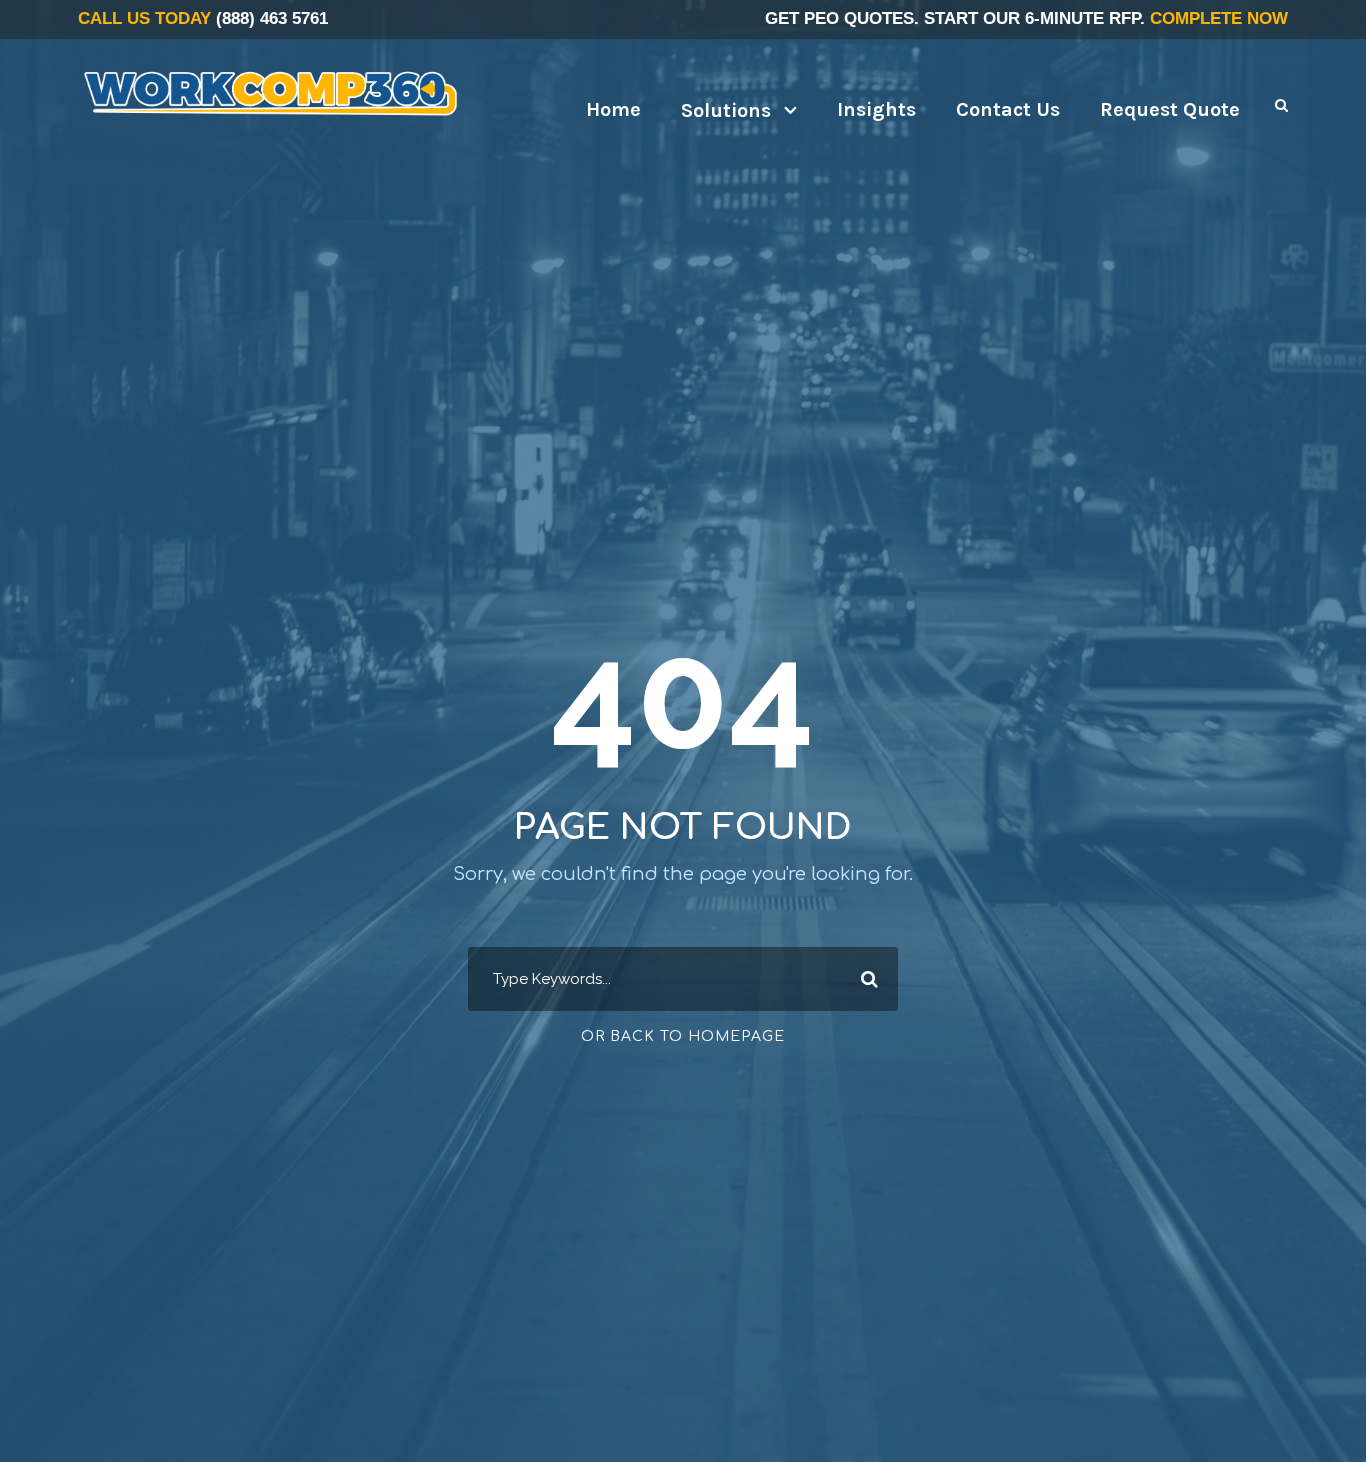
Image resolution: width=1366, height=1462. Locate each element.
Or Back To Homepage (683, 1036)
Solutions (726, 110)
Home (613, 109)
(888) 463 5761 (272, 18)
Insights (876, 109)
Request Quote (1170, 109)
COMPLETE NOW (1219, 18)
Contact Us (1008, 109)
